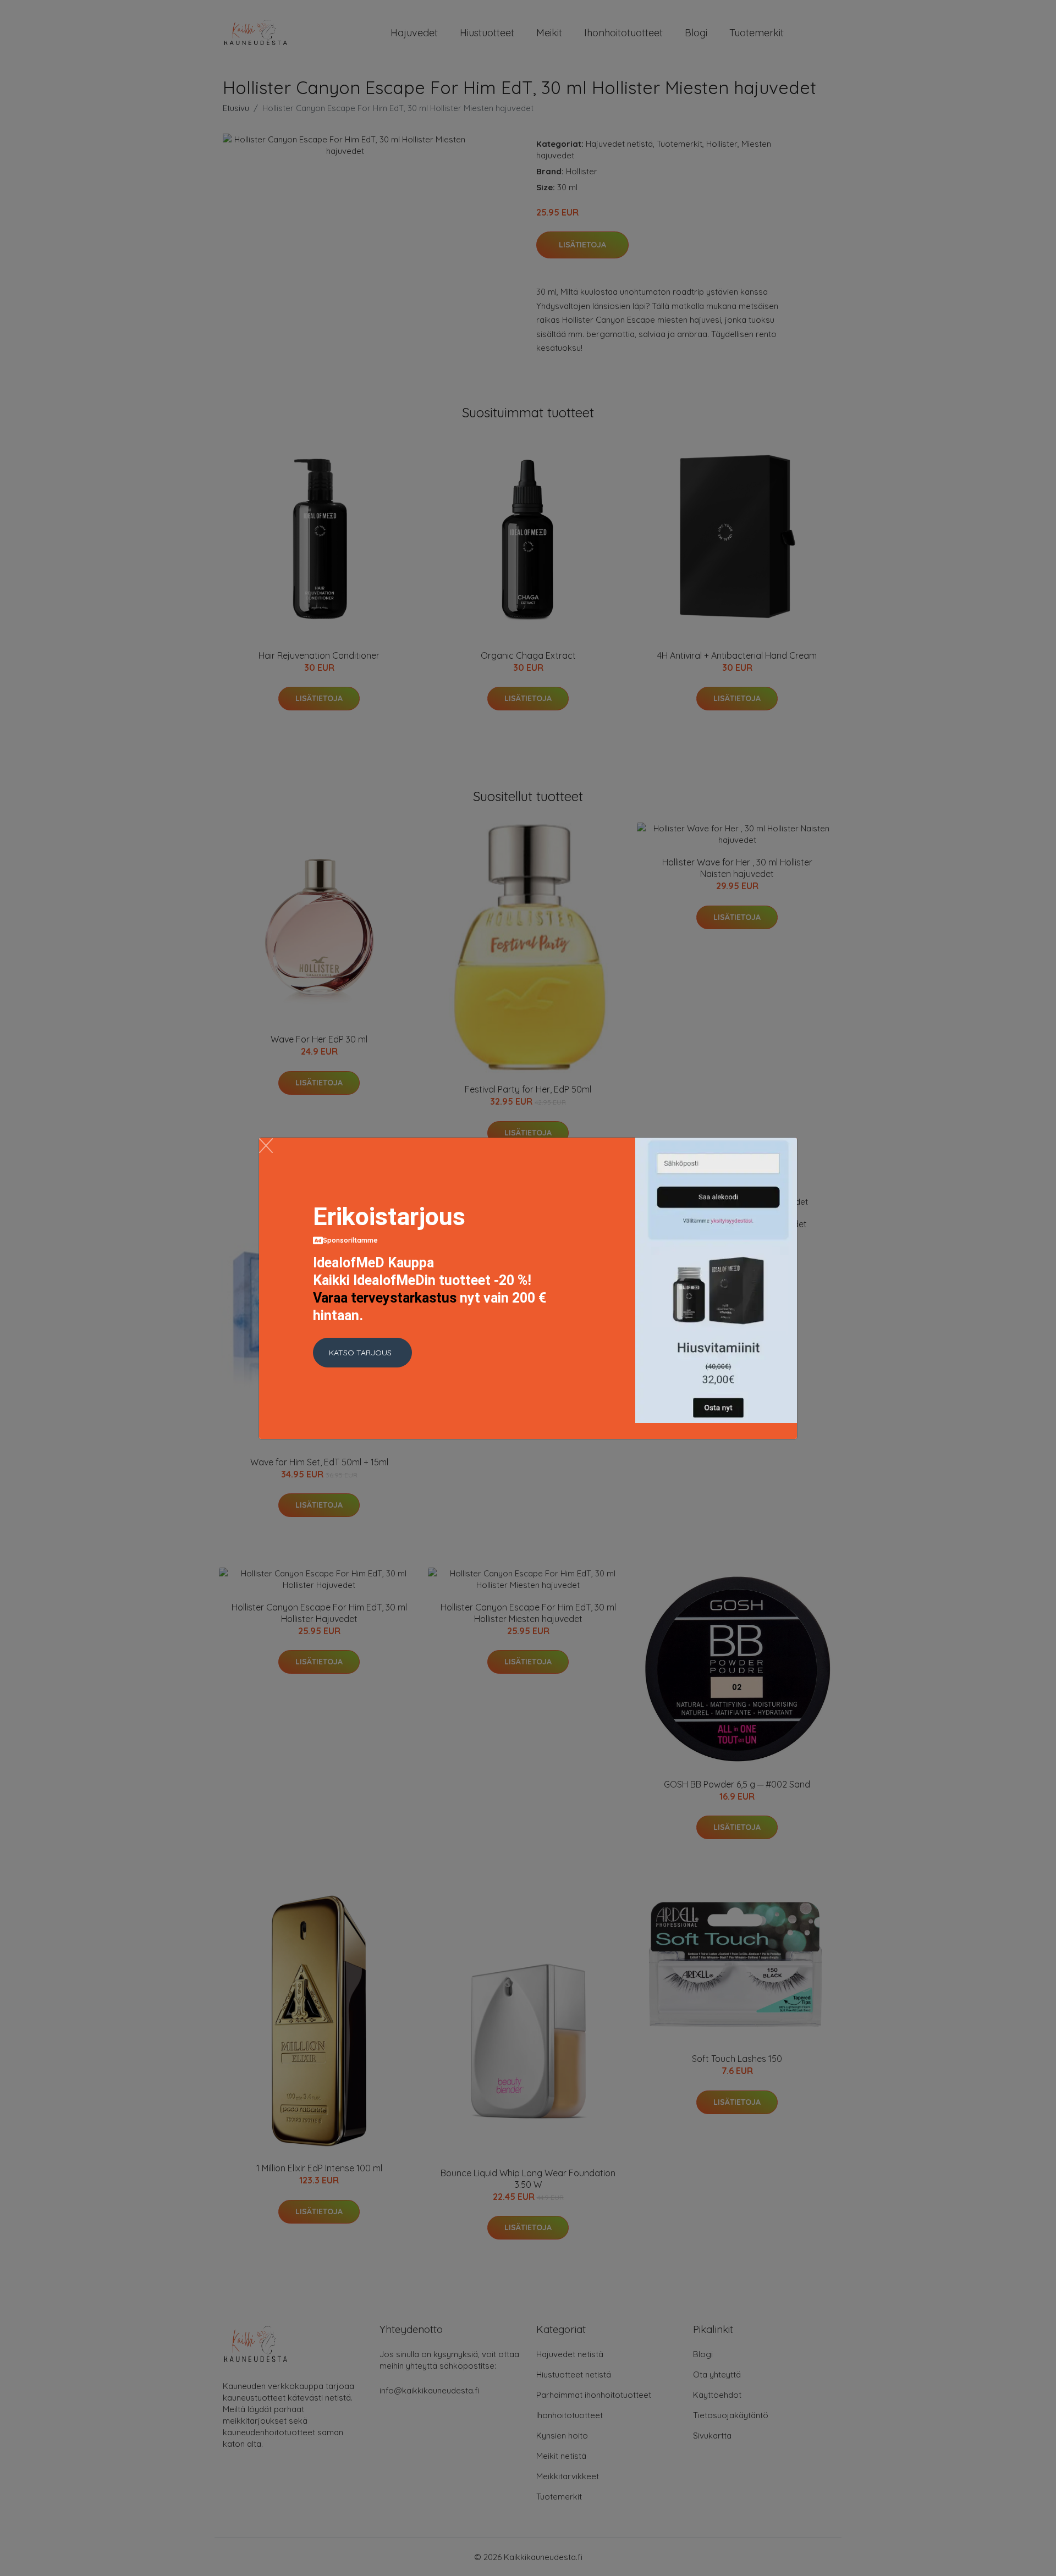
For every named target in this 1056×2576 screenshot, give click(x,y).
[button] (362, 1353)
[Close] (266, 1146)
